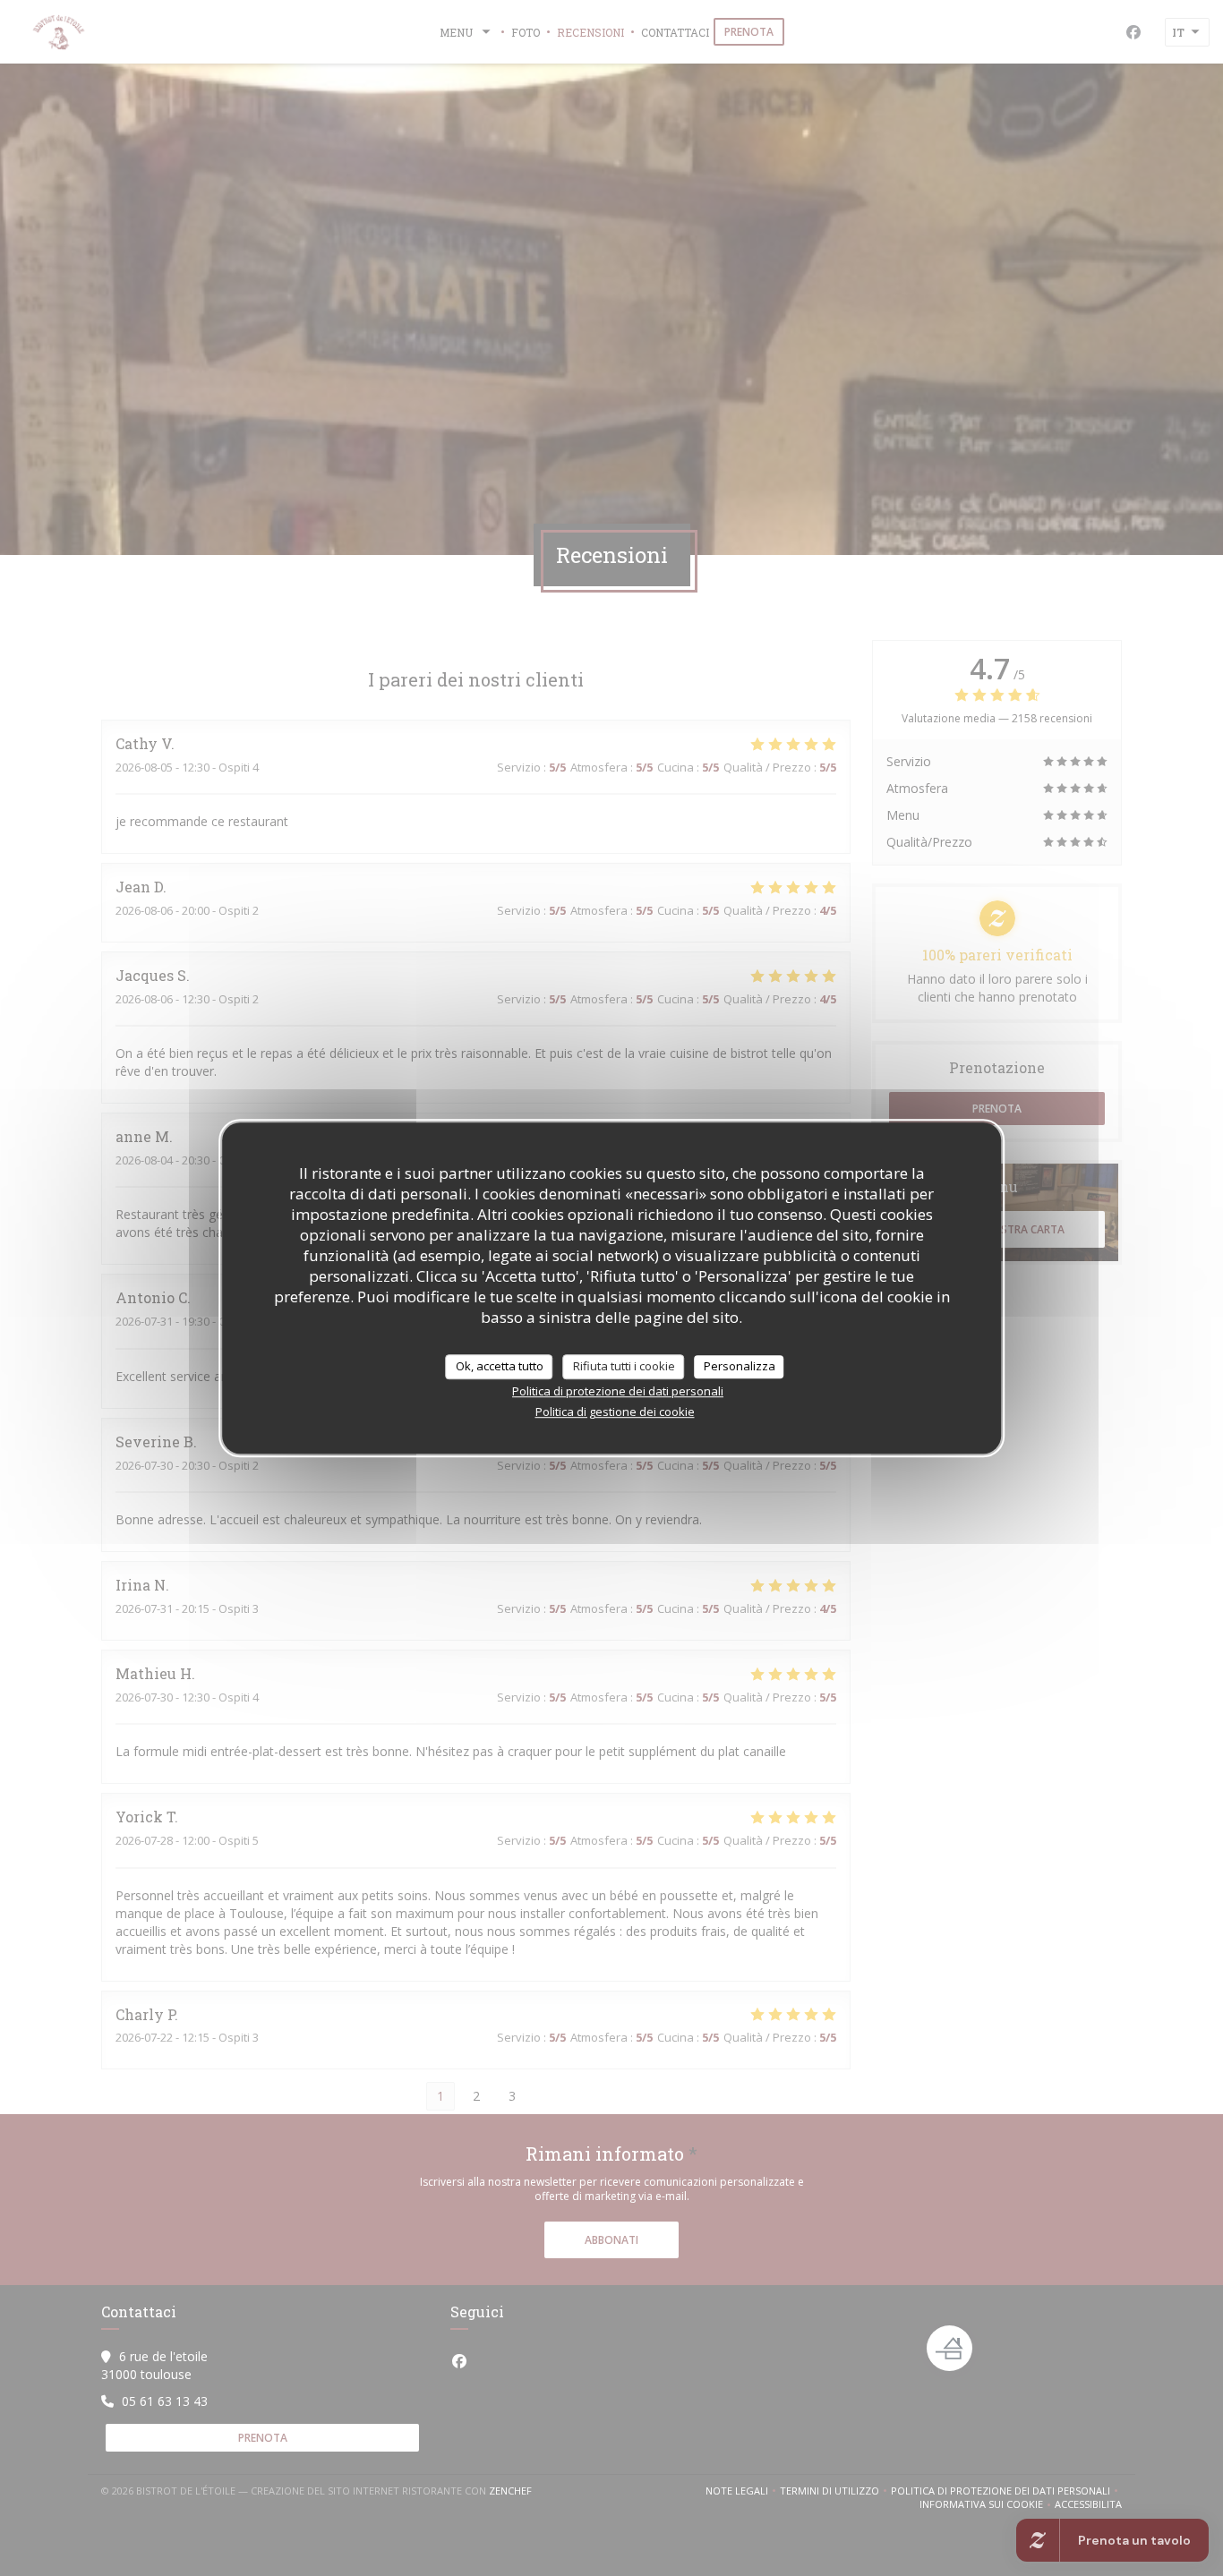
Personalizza (740, 1366)
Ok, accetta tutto (500, 1366)
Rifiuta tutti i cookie (624, 1366)
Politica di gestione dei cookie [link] (615, 1412)
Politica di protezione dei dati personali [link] (618, 1391)
